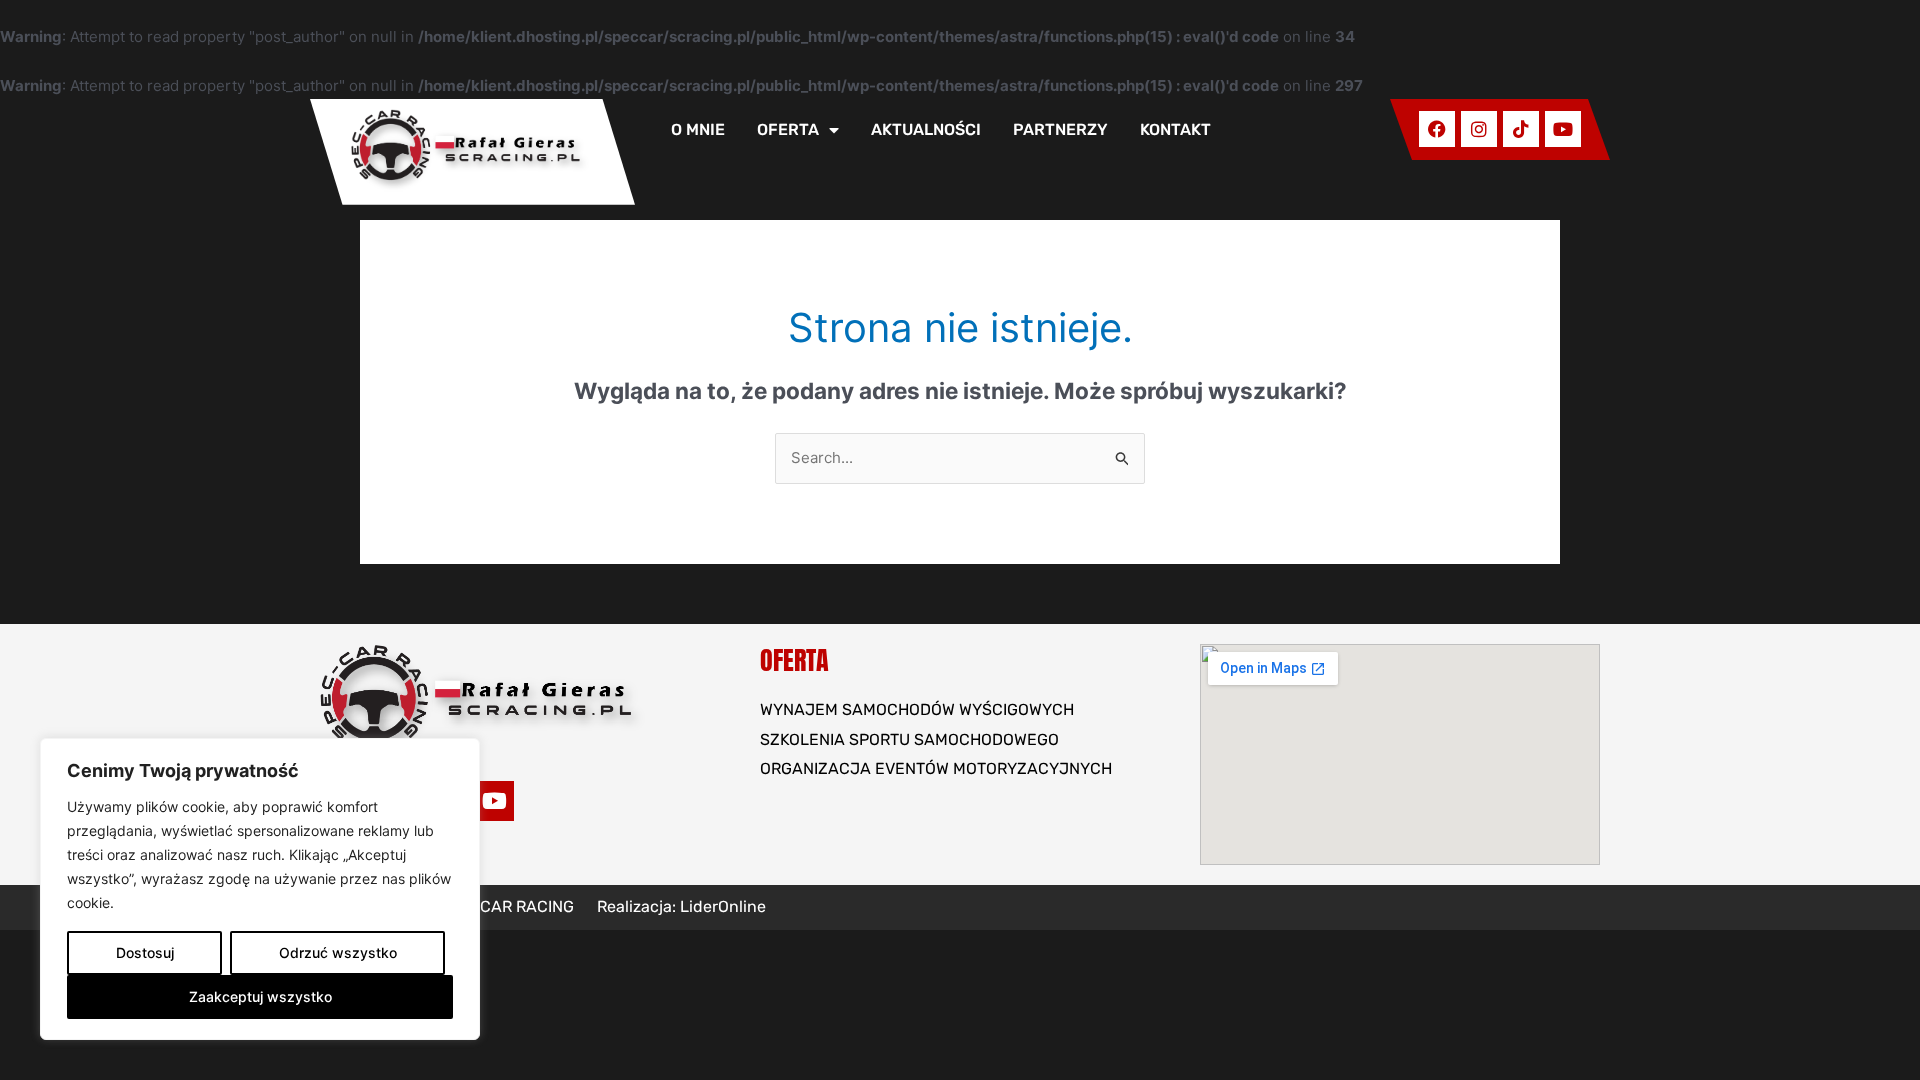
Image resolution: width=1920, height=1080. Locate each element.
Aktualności (926, 129)
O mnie (698, 129)
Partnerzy (1060, 129)
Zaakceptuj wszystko (260, 996)
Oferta (788, 129)
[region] (260, 889)
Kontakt (1175, 129)
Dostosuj (145, 952)
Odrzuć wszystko (338, 952)
